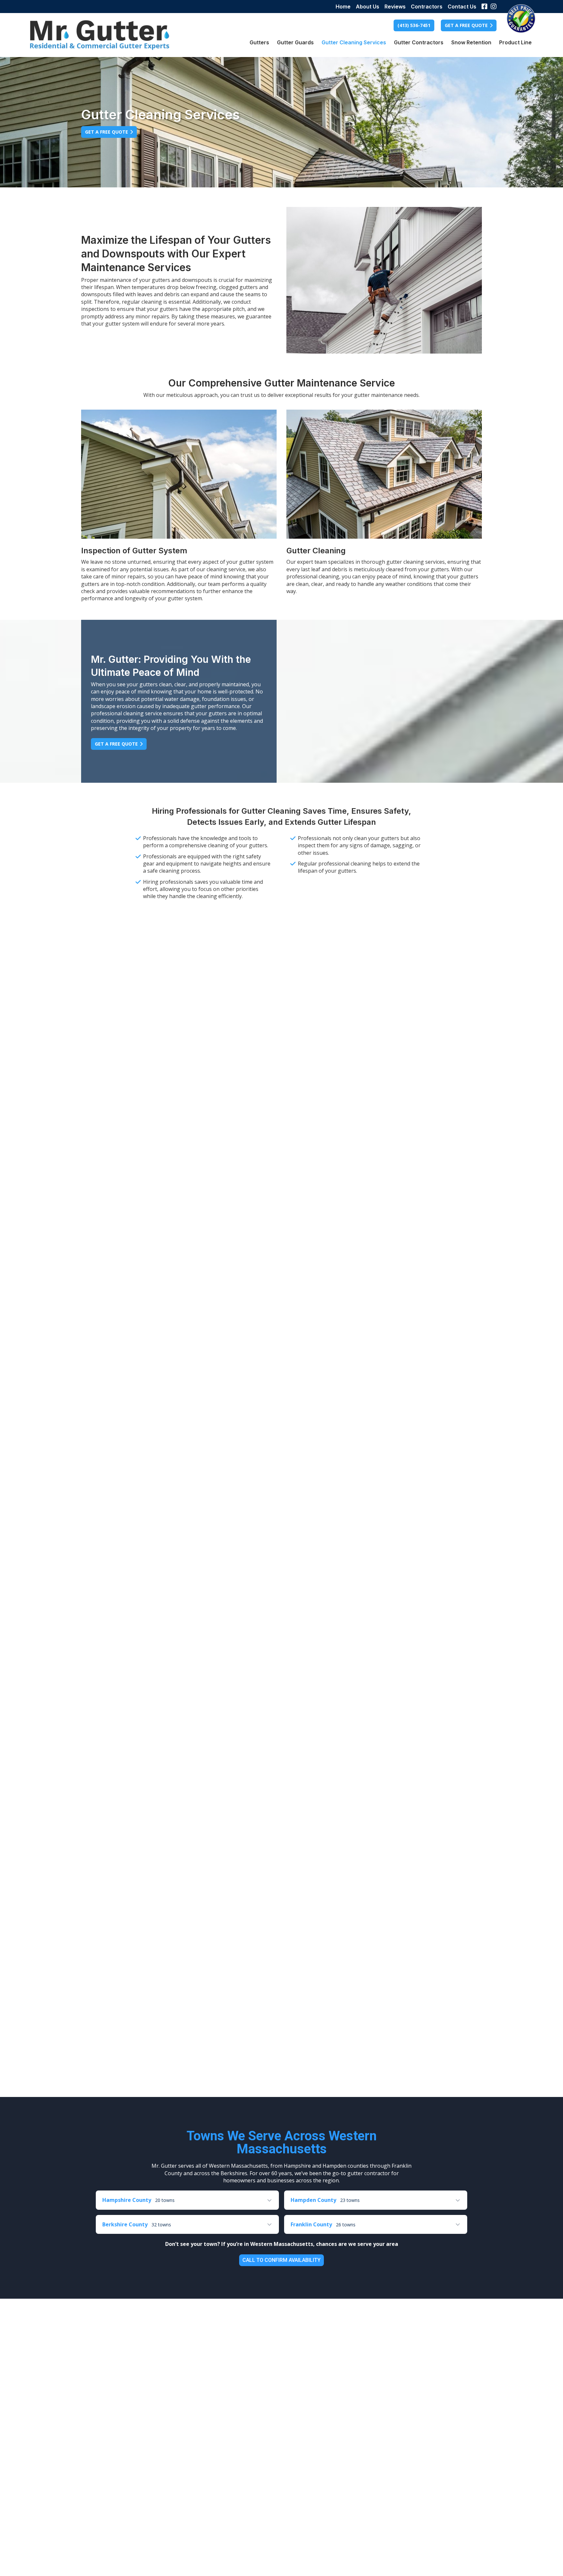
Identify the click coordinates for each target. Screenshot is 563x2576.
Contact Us (462, 7)
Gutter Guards (295, 42)
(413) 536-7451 (414, 25)
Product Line (515, 42)
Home (343, 7)
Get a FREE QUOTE (466, 25)
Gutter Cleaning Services (354, 42)
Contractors (427, 7)
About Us (368, 7)
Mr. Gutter (100, 35)
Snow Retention (471, 42)
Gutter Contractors (419, 42)
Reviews (395, 7)
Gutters (259, 42)
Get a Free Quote (107, 132)
